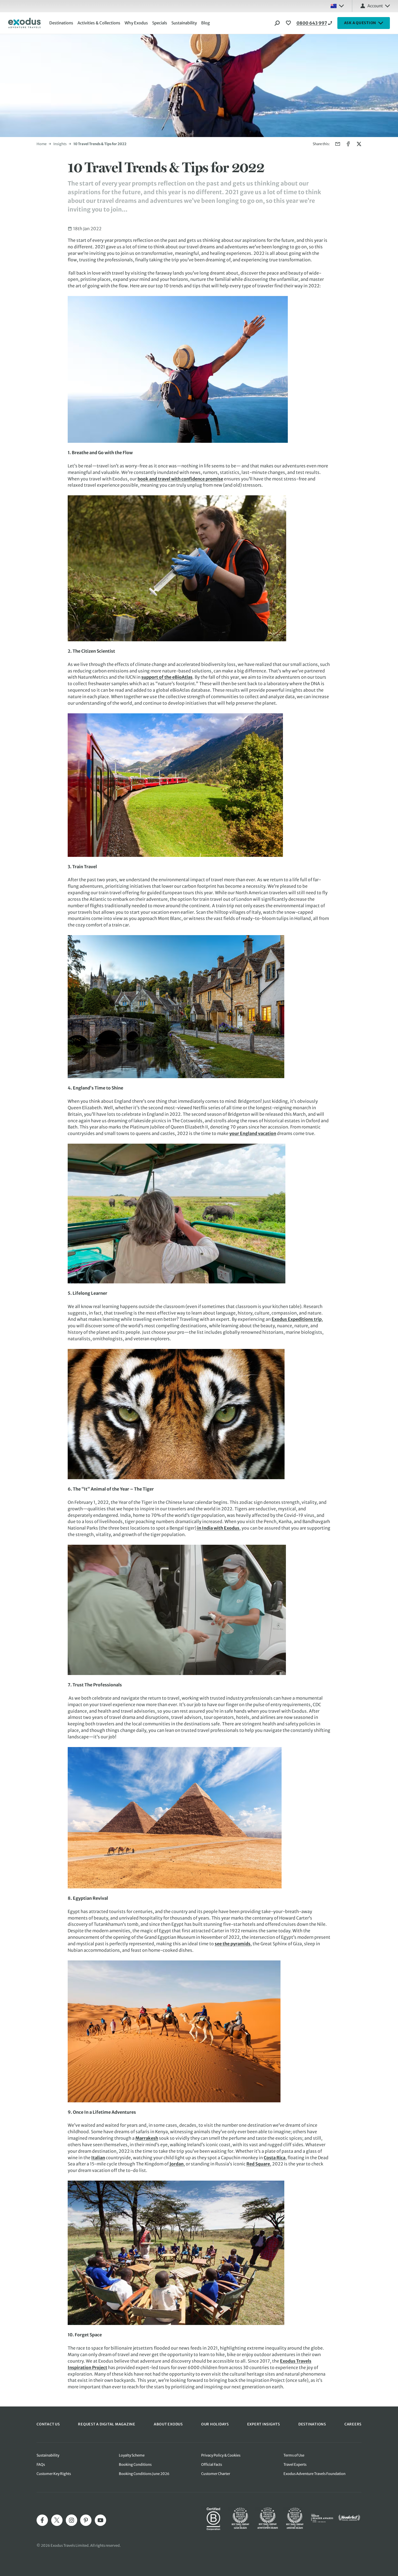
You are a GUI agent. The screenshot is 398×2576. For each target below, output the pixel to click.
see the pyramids (233, 1944)
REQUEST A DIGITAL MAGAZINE (107, 2424)
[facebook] (42, 2520)
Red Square (258, 2164)
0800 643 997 (312, 23)
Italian (98, 2158)
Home (42, 144)
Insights (60, 144)
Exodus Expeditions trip (297, 1319)
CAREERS (353, 2424)
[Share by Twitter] (359, 144)
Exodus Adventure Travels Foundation (314, 2474)
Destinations (61, 23)
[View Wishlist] (289, 23)
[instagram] (71, 2520)
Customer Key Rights (54, 2474)
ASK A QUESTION (360, 23)
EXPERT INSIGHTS (264, 2424)
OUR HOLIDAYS (215, 2424)
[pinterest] (86, 2520)
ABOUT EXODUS (168, 2424)
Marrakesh (147, 2138)
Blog (205, 23)
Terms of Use (294, 2455)
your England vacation (253, 1133)
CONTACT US (48, 2424)
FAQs (41, 2465)
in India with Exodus (218, 1528)
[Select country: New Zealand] (337, 6)
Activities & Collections (99, 23)
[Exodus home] (24, 23)
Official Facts (212, 2465)
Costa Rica (275, 2158)
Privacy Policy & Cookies (221, 2455)
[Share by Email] (338, 144)
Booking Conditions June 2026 (144, 2474)
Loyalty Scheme (132, 2455)
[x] (57, 2520)
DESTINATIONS (312, 2424)
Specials (160, 23)
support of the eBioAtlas (167, 677)
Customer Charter (216, 2474)
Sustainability (184, 23)
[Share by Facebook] (348, 144)
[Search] (277, 23)
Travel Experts (295, 2465)
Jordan (177, 2164)
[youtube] (100, 2520)
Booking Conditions (135, 2465)
